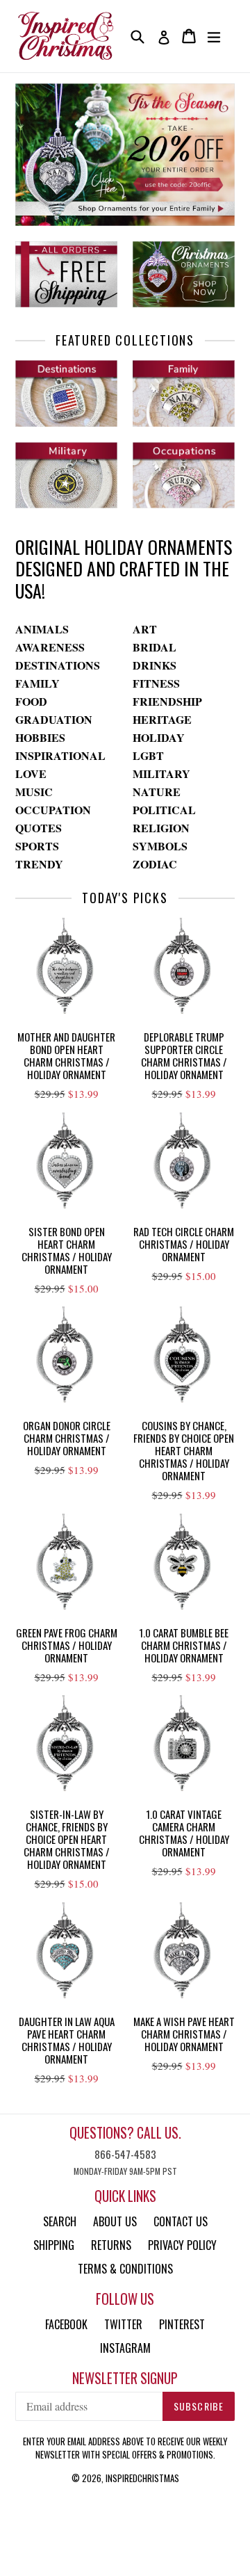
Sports (37, 846)
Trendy (39, 864)
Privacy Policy (182, 2245)
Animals (42, 629)
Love (31, 773)
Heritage (162, 719)
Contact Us (181, 2221)
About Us (115, 2221)
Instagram (125, 2348)
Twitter (123, 2324)
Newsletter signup (125, 2378)
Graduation (54, 719)
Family (37, 683)
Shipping (54, 2245)
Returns (111, 2245)
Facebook (66, 2324)
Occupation (53, 810)
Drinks (155, 665)
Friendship (167, 701)
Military (161, 773)
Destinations (58, 665)
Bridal (155, 647)
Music (34, 792)
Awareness (50, 647)
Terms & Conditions (125, 2269)
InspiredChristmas (142, 2478)
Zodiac (155, 864)
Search (60, 2221)
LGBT (148, 755)
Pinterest (182, 2324)
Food (31, 701)
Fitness (156, 683)
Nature (157, 792)
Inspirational (60, 755)
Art (145, 629)
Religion (161, 828)
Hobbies (40, 737)
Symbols (160, 846)
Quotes (39, 828)
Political (164, 810)
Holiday (159, 737)
